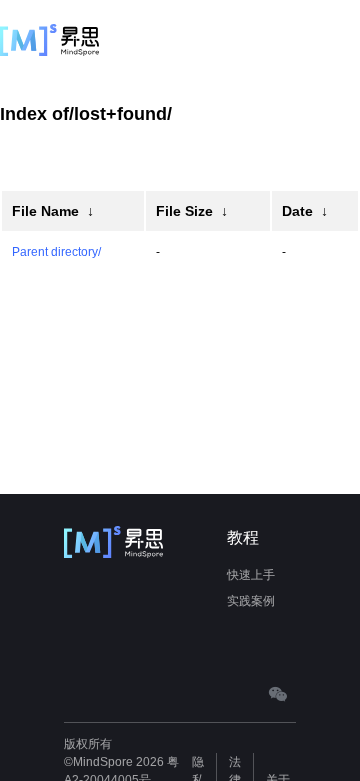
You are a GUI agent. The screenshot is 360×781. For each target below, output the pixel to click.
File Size (184, 211)
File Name (45, 211)
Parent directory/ (56, 252)
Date (297, 211)
